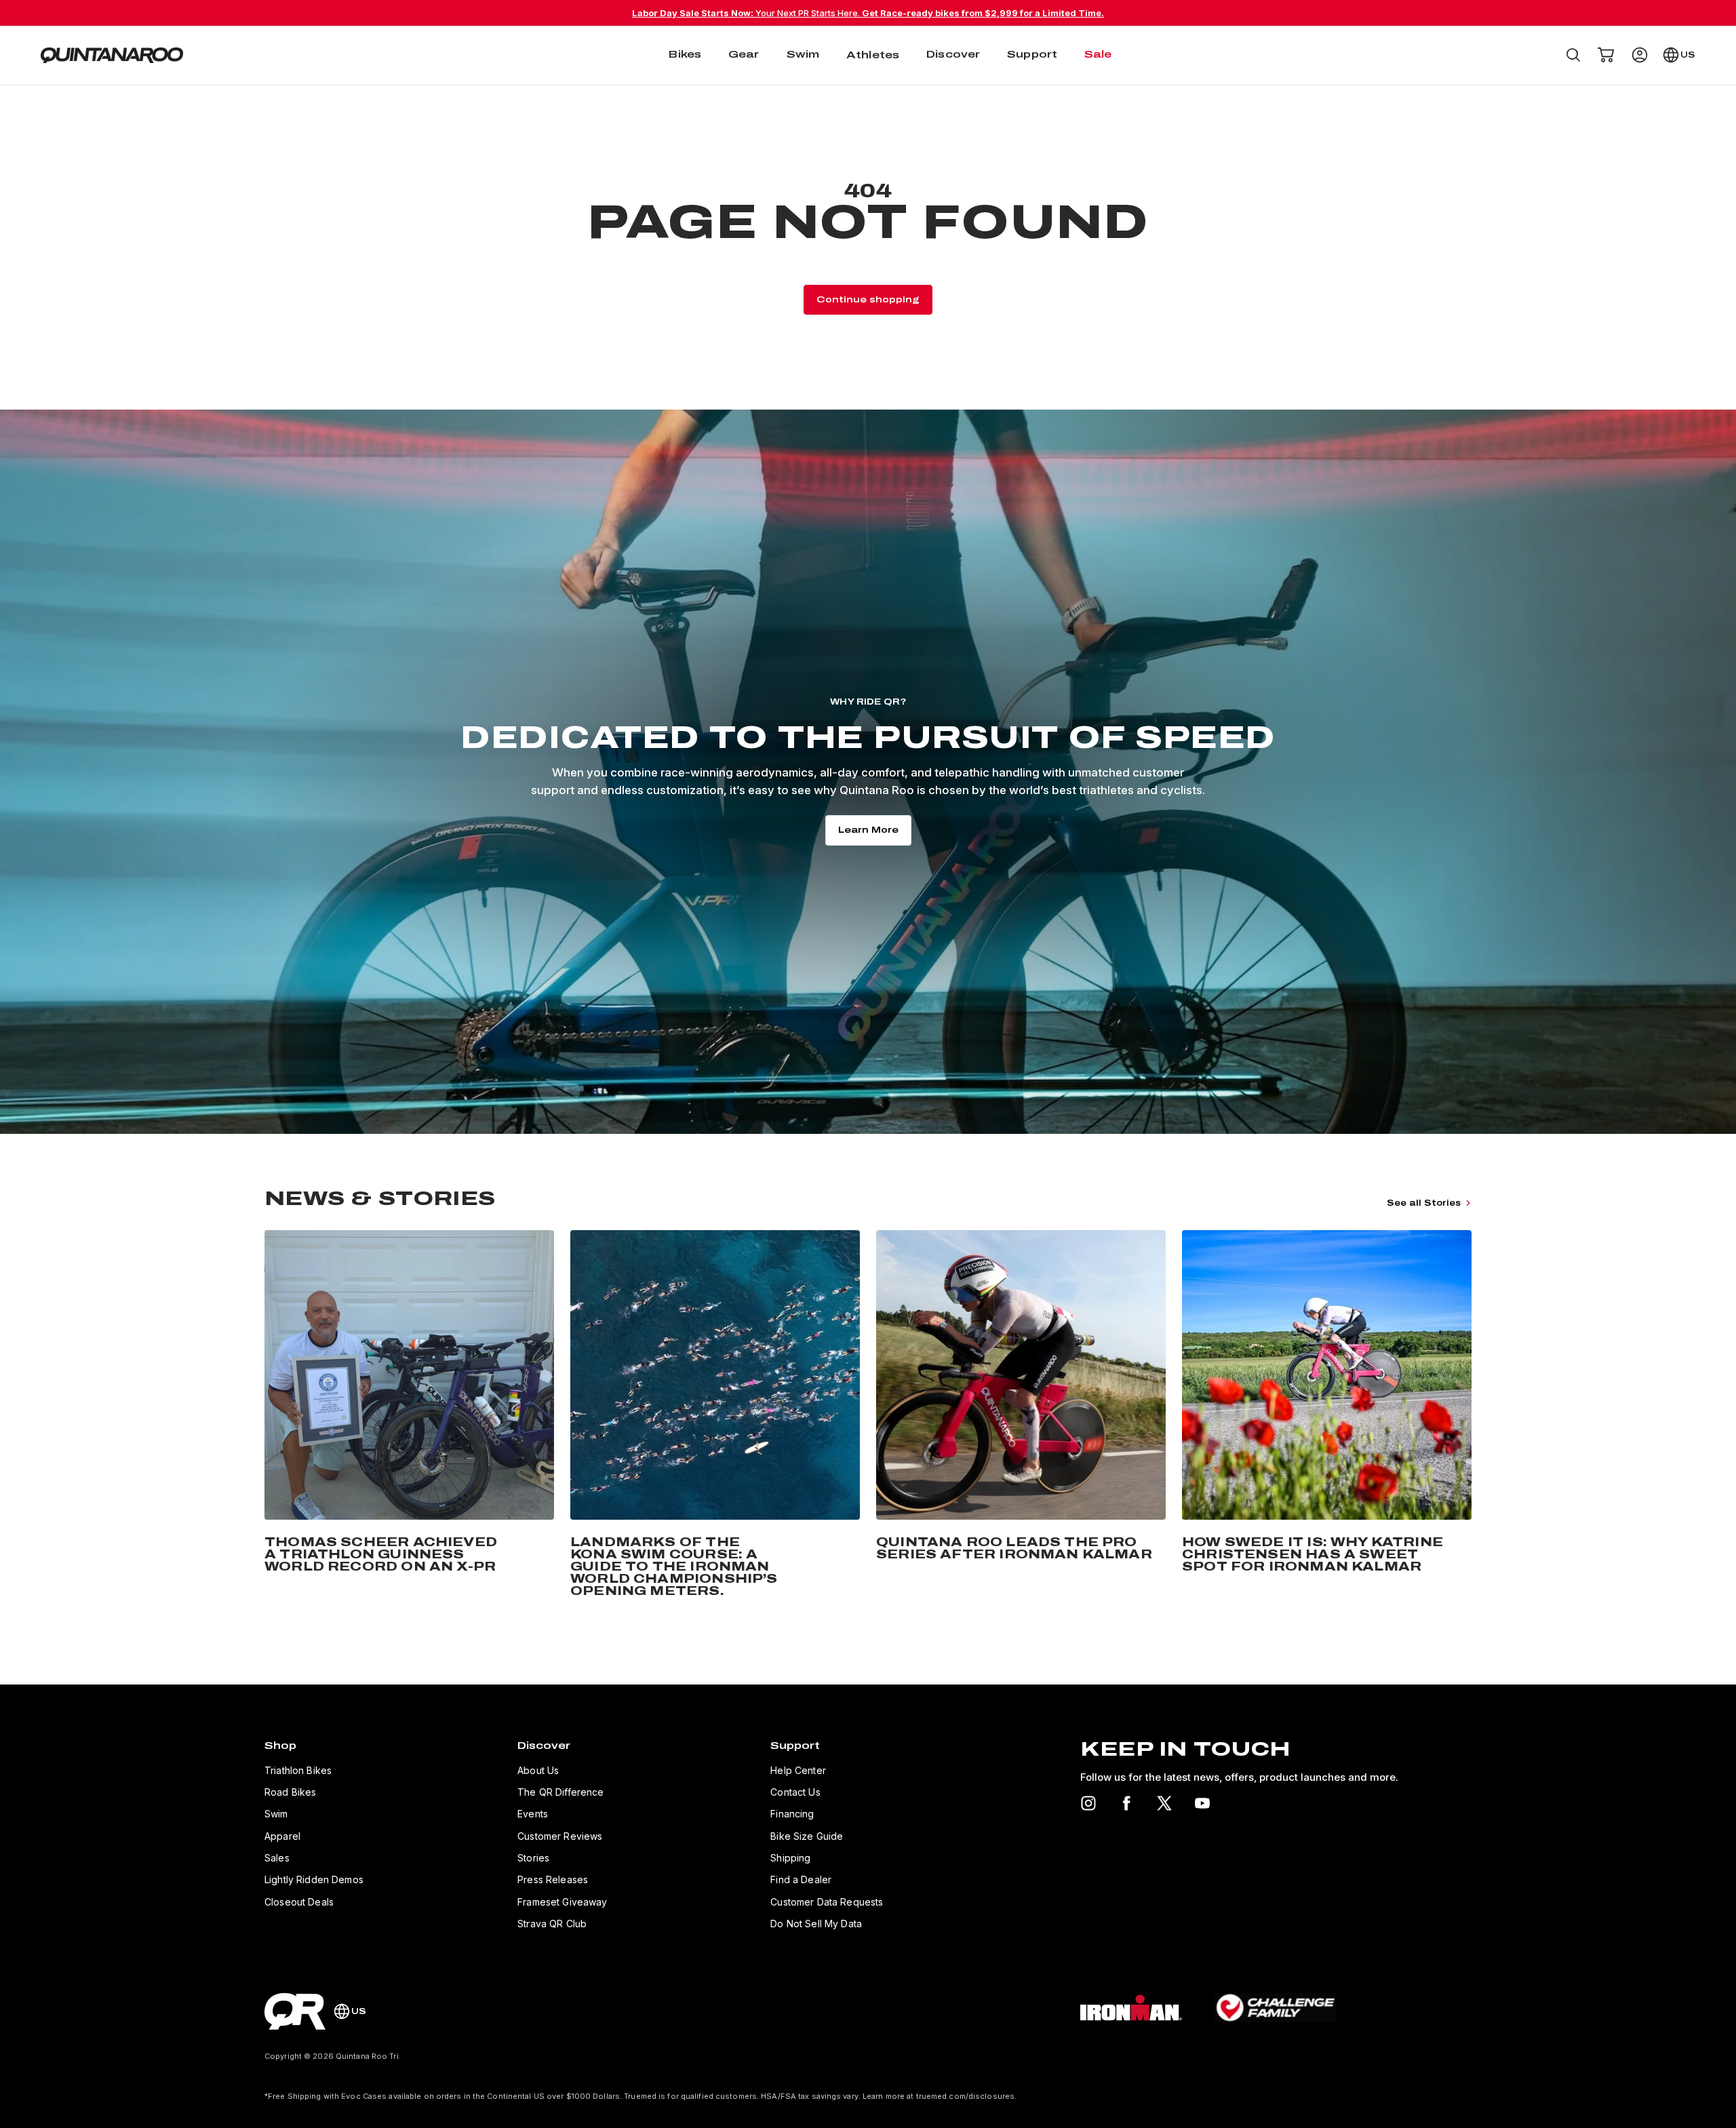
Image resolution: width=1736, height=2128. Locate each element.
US (1688, 55)
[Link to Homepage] (295, 2011)
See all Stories (1424, 1203)
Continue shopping (868, 300)
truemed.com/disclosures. (967, 2096)
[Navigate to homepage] (112, 55)
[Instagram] (1088, 1803)
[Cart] (1606, 55)
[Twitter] (1164, 1803)
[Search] (1573, 55)
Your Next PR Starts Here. (868, 13)
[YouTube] (1202, 1803)
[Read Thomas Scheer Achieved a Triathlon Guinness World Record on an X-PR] (409, 1416)
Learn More (868, 830)
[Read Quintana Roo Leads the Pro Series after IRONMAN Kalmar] (1021, 1416)
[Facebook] (1126, 1803)
